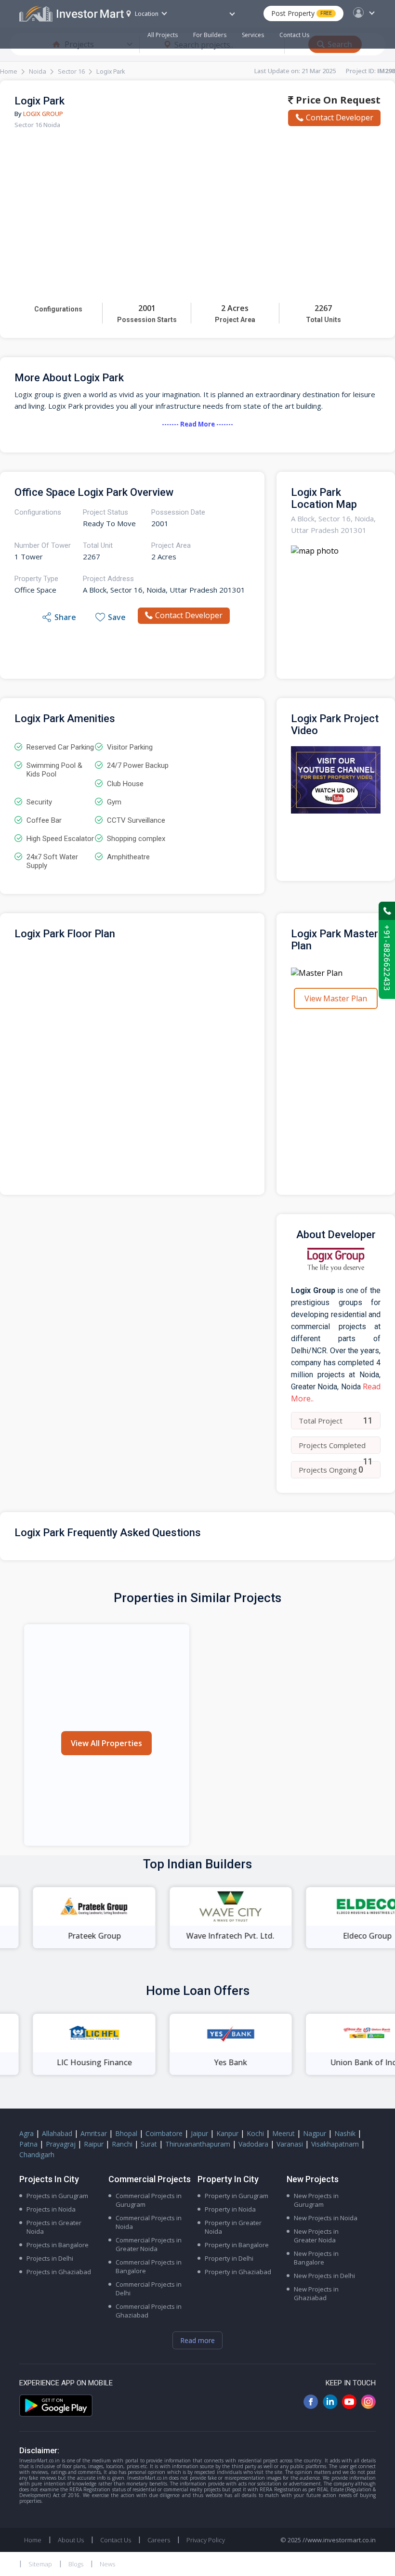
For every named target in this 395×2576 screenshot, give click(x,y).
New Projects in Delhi (324, 2276)
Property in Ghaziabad (238, 2272)
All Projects (163, 35)
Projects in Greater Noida (54, 2227)
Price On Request (337, 100)
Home (9, 71)
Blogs (76, 2564)
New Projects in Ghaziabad (316, 2293)
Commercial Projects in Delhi (149, 2289)
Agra (26, 2133)
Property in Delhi (229, 2258)
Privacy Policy (206, 2540)
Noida (38, 71)
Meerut (283, 2133)
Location (147, 14)
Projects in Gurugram (57, 2196)
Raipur (94, 2144)
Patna (28, 2144)
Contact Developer (340, 117)
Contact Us (294, 35)
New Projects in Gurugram (316, 2200)
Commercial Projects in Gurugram (149, 2200)
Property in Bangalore (237, 2245)
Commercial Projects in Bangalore (149, 2266)
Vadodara (253, 2144)
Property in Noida (230, 2209)
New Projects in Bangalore (316, 2258)
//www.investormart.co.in (339, 2540)
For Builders (210, 35)
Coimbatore (164, 2133)
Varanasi (290, 2144)
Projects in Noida (51, 2209)
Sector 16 (71, 71)
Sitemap (40, 2564)
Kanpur (227, 2133)
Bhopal (126, 2133)
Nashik (345, 2133)
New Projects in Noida (326, 2218)
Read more (197, 2340)
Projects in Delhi (50, 2258)
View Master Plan (336, 998)
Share (65, 617)
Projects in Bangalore (58, 2245)
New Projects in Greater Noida (316, 2236)
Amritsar (94, 2133)
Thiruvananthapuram (198, 2144)
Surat (149, 2144)
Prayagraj (61, 2144)
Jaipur (199, 2133)
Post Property (302, 13)
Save (117, 617)
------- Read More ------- (197, 424)
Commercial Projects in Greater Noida (149, 2244)
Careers (159, 2540)
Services (253, 35)
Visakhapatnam (335, 2144)
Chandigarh (37, 2155)
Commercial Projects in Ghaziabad (149, 2311)
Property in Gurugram (237, 2196)
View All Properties (106, 1743)
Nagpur (315, 2133)
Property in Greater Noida (233, 2227)
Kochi (255, 2133)
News (107, 2564)
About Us (71, 2540)
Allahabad (57, 2133)
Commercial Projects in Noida (149, 2222)
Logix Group (43, 114)
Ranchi (122, 2144)
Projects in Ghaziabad (59, 2272)
